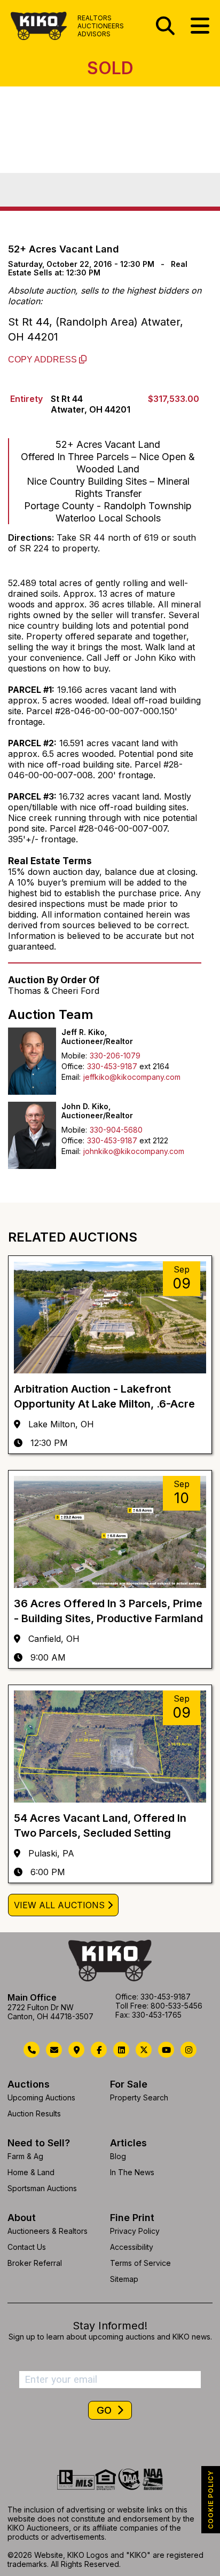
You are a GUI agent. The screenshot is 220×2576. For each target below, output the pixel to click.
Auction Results (34, 2113)
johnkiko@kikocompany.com (134, 1151)
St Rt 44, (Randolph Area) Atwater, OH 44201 (96, 329)
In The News (132, 2172)
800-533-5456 (176, 2006)
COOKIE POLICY (211, 2500)
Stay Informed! (110, 2326)
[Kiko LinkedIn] (121, 2050)
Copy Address (44, 359)
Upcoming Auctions (41, 2097)
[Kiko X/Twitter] (144, 2050)
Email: (71, 1077)
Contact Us (27, 2247)
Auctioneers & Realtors (48, 2231)
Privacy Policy (135, 2231)
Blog (118, 2156)
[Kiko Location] (76, 2050)
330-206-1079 (115, 1056)
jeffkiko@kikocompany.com (132, 1077)
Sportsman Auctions (42, 2188)
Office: (73, 1066)
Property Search (139, 2097)
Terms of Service (140, 2263)
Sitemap (124, 2279)
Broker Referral (35, 2263)
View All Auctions (59, 1905)
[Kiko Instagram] (188, 2050)
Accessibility (132, 2247)
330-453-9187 (112, 1066)
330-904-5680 (116, 1130)
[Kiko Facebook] (99, 2050)
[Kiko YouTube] (166, 2050)
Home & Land (31, 2172)
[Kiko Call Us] (32, 2050)
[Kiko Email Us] (54, 2050)
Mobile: (74, 1056)
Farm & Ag (25, 2156)
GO (105, 2410)
